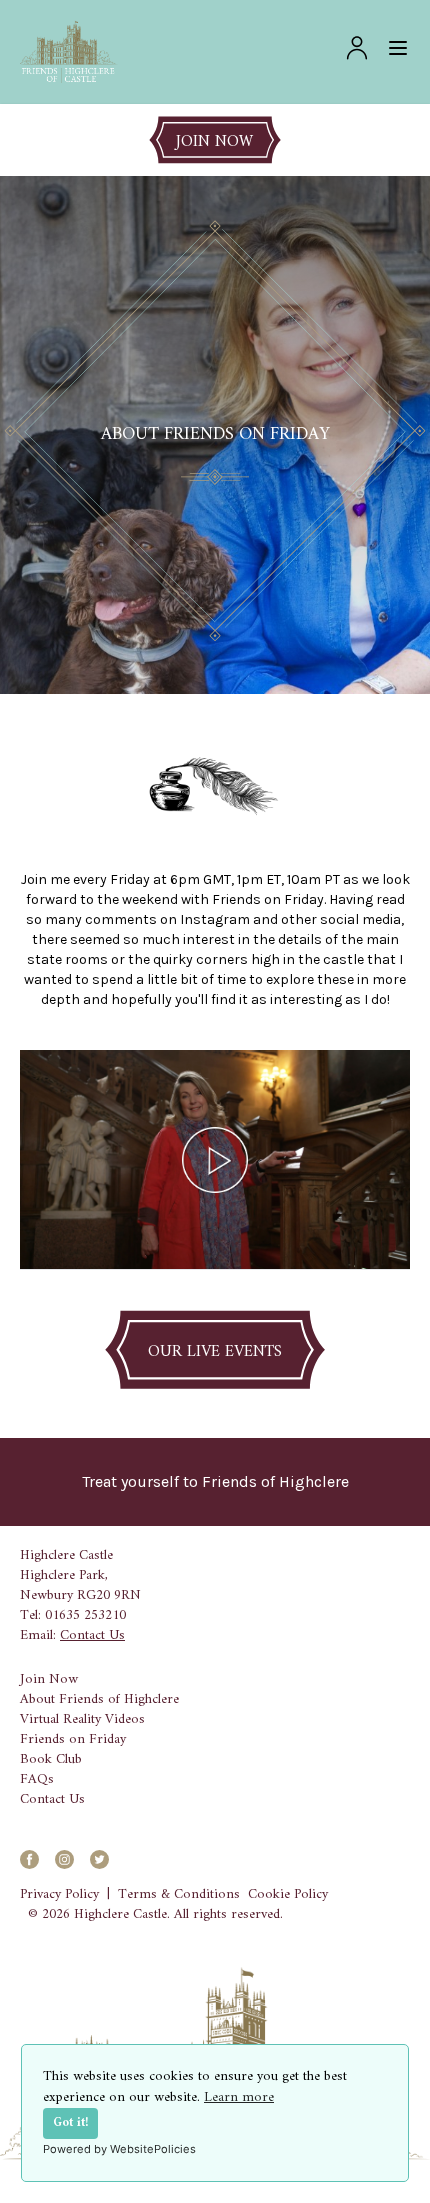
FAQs (37, 1780)
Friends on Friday (73, 1740)
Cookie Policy (288, 1895)
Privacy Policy (59, 1895)
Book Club (51, 1760)
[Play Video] (215, 1160)
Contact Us (92, 1635)
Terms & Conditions (179, 1895)
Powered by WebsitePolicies (119, 2149)
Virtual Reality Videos (82, 1720)
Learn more (239, 2097)
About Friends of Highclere (99, 1700)
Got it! (70, 2123)
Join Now (49, 1680)
